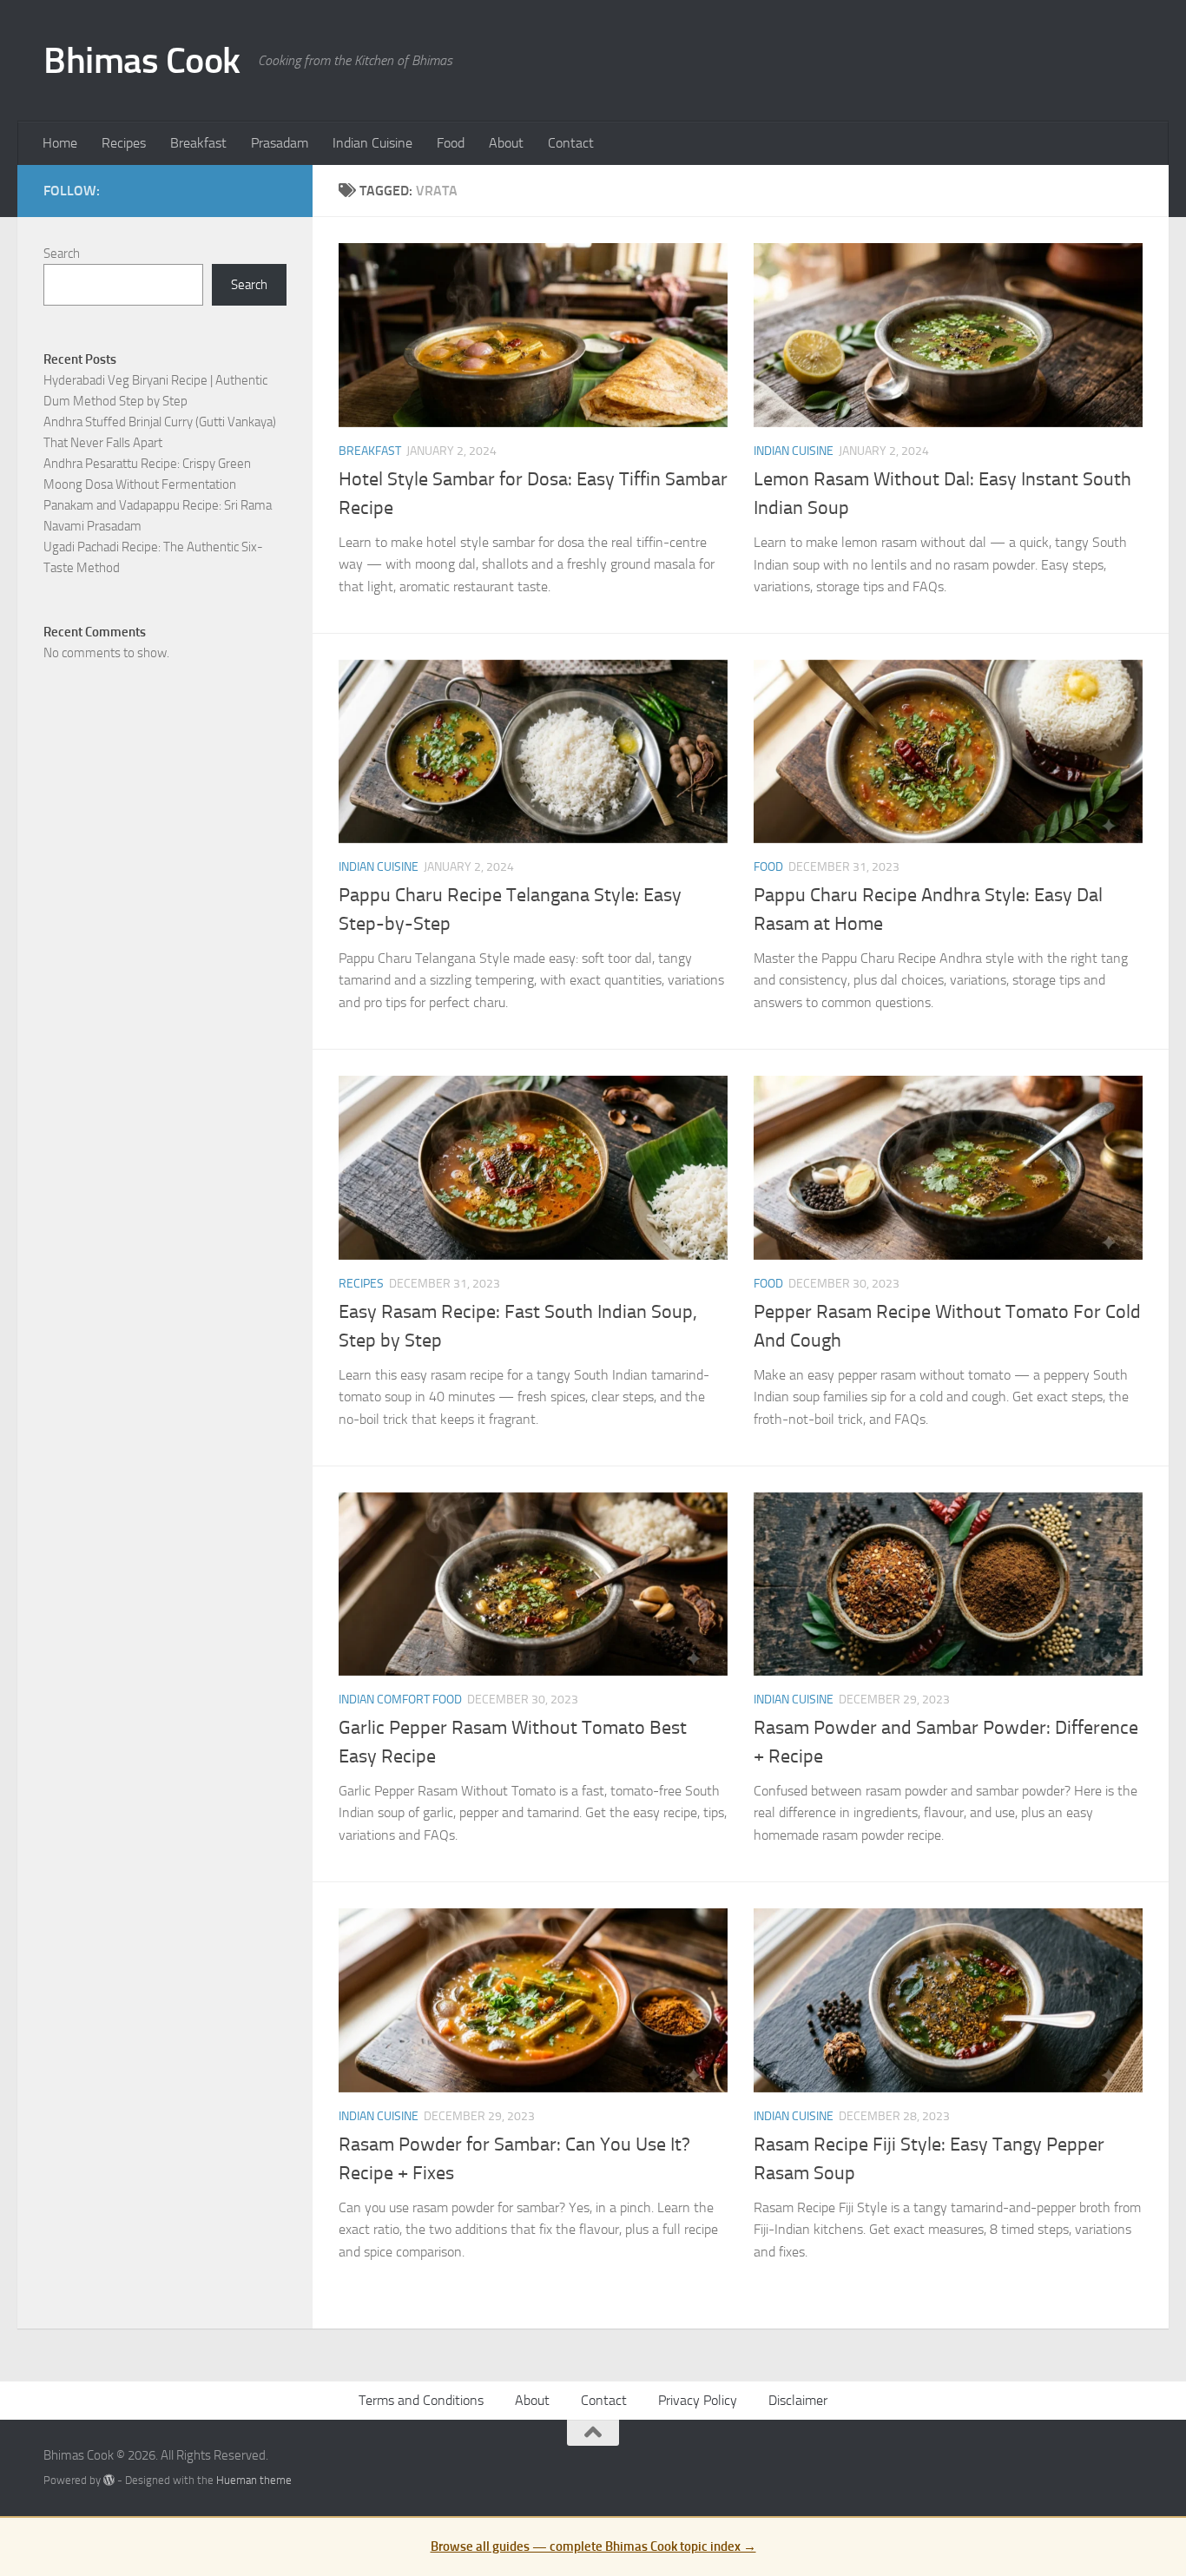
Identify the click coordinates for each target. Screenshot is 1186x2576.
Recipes (124, 143)
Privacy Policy (698, 2400)
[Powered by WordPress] (109, 2480)
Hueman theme (254, 2480)
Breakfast (198, 143)
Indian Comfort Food (400, 1700)
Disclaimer (798, 2400)
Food (451, 143)
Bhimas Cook (142, 61)
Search (62, 254)
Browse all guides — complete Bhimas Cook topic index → (593, 2546)
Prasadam (280, 143)
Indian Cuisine (372, 143)
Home (60, 143)
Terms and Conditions (421, 2400)
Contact (571, 143)
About (506, 143)
